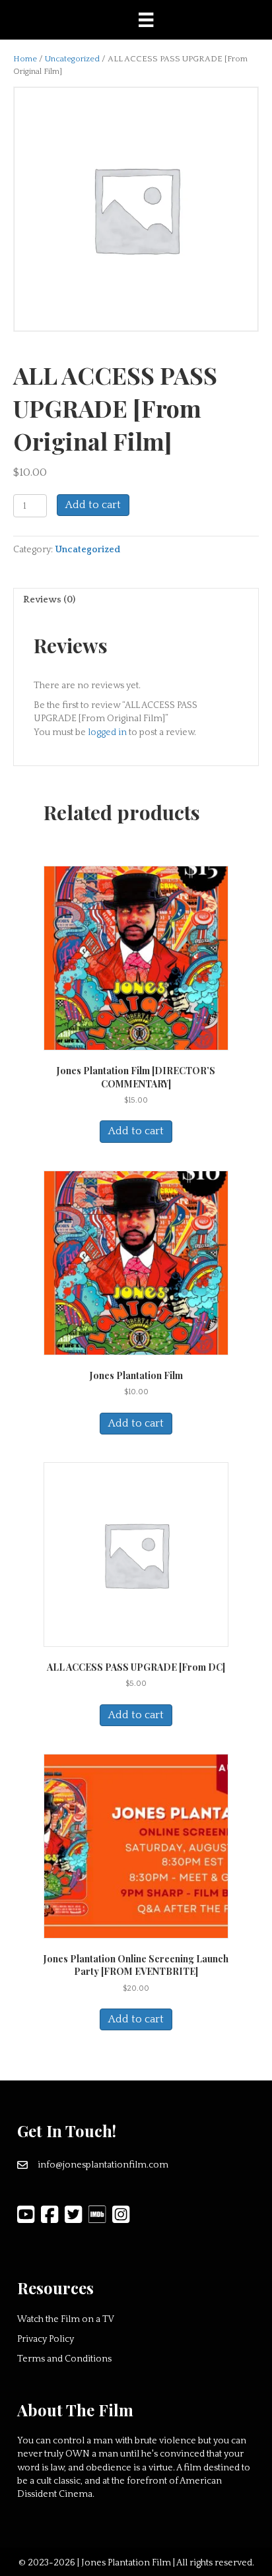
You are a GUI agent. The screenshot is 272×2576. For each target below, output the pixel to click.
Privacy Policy (46, 2339)
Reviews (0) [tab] (49, 600)
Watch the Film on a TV (66, 2319)
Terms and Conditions (64, 2359)
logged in (107, 732)
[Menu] (146, 20)
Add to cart (93, 505)
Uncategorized (72, 59)
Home (25, 59)
